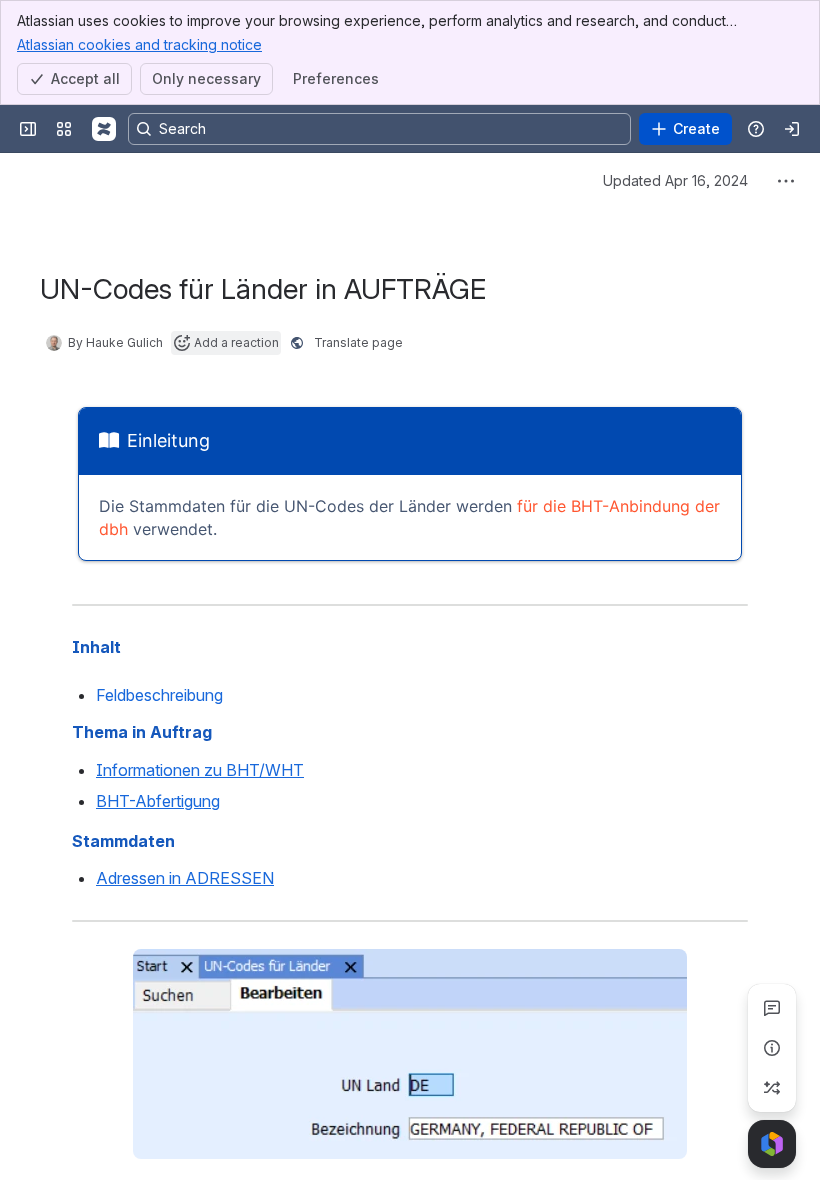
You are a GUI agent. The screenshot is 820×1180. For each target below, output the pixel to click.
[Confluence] (104, 129)
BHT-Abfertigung (158, 801)
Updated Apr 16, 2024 (675, 180)
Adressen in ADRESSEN (185, 878)
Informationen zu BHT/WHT (200, 770)
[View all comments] (772, 1008)
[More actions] (786, 181)
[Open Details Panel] (772, 1048)
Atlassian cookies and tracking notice (139, 44)
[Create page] (772, 1088)
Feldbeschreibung (159, 695)
